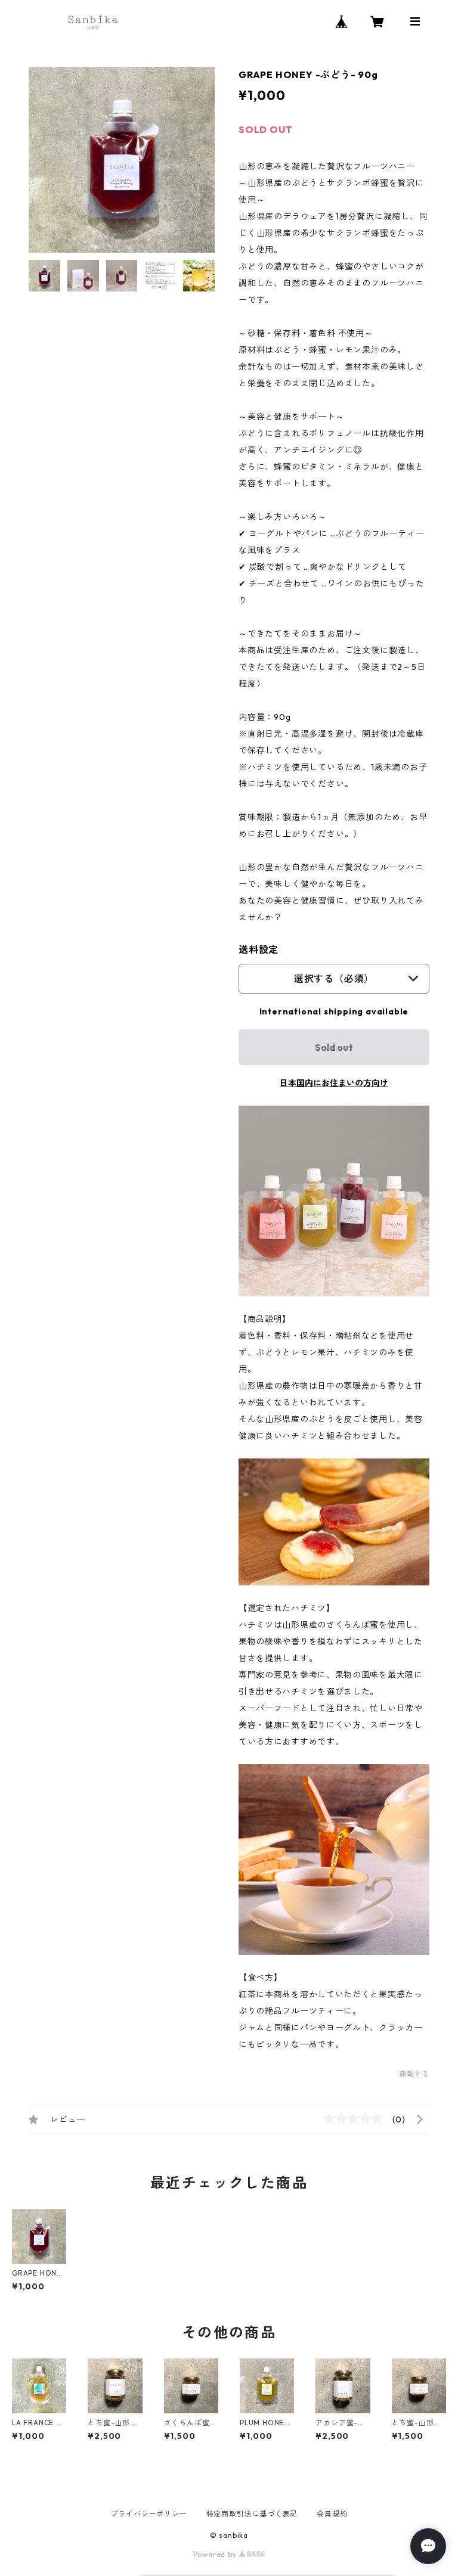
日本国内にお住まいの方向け (334, 1083)
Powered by (216, 2554)
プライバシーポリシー (149, 2514)
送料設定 (259, 949)
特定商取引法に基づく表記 (252, 2514)
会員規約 (332, 2514)
